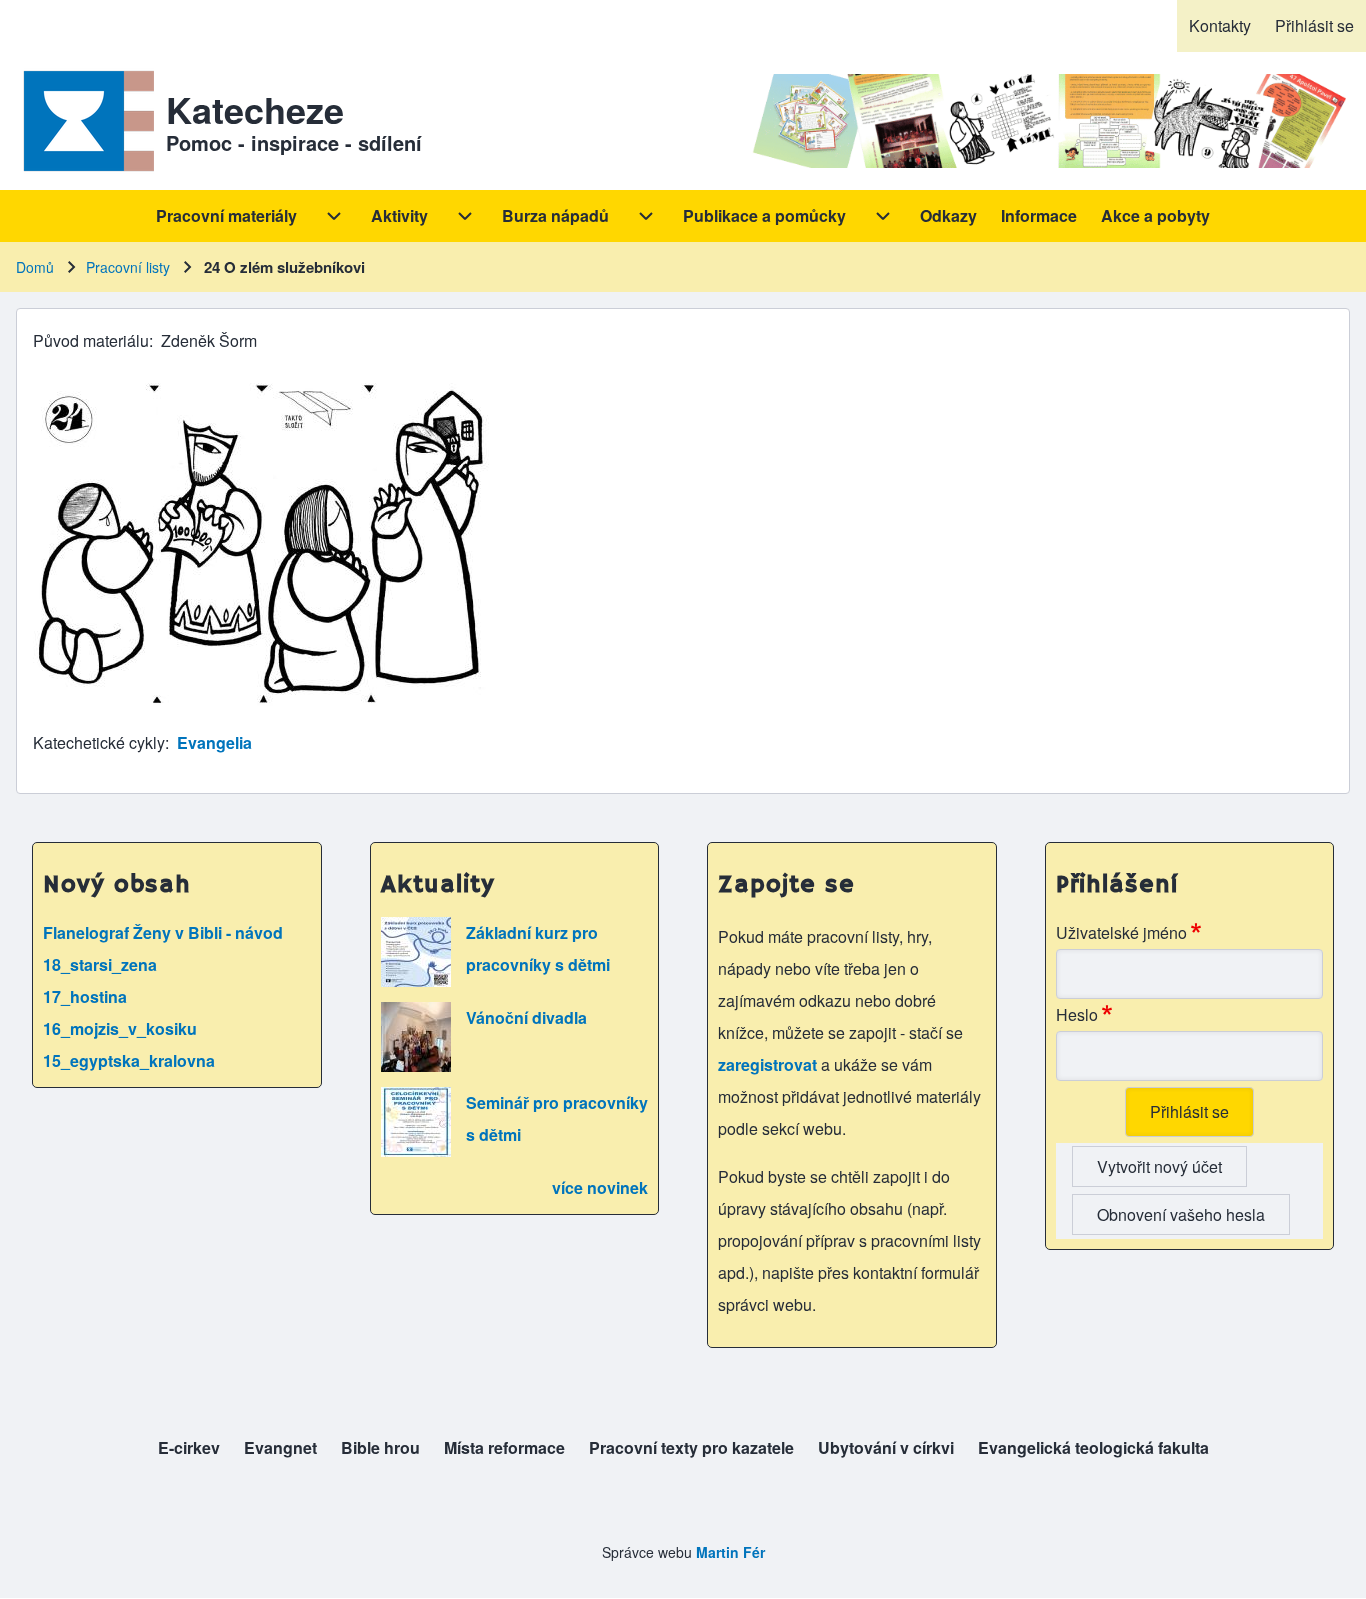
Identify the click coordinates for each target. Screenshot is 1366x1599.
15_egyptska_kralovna (129, 1060)
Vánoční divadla (526, 1017)
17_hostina (85, 996)
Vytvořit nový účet (1159, 1166)
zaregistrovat (769, 1064)
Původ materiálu (91, 340)
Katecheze (255, 109)
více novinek (600, 1187)
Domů (35, 267)
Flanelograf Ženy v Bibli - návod (163, 932)
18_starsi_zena (100, 964)
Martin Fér (730, 1552)
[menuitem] (1220, 26)
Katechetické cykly (99, 742)
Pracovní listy (128, 267)
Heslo (1077, 1014)
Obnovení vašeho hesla (1181, 1214)
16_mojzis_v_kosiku (120, 1028)
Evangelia (214, 742)
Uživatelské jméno (1121, 932)
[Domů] (85, 121)
